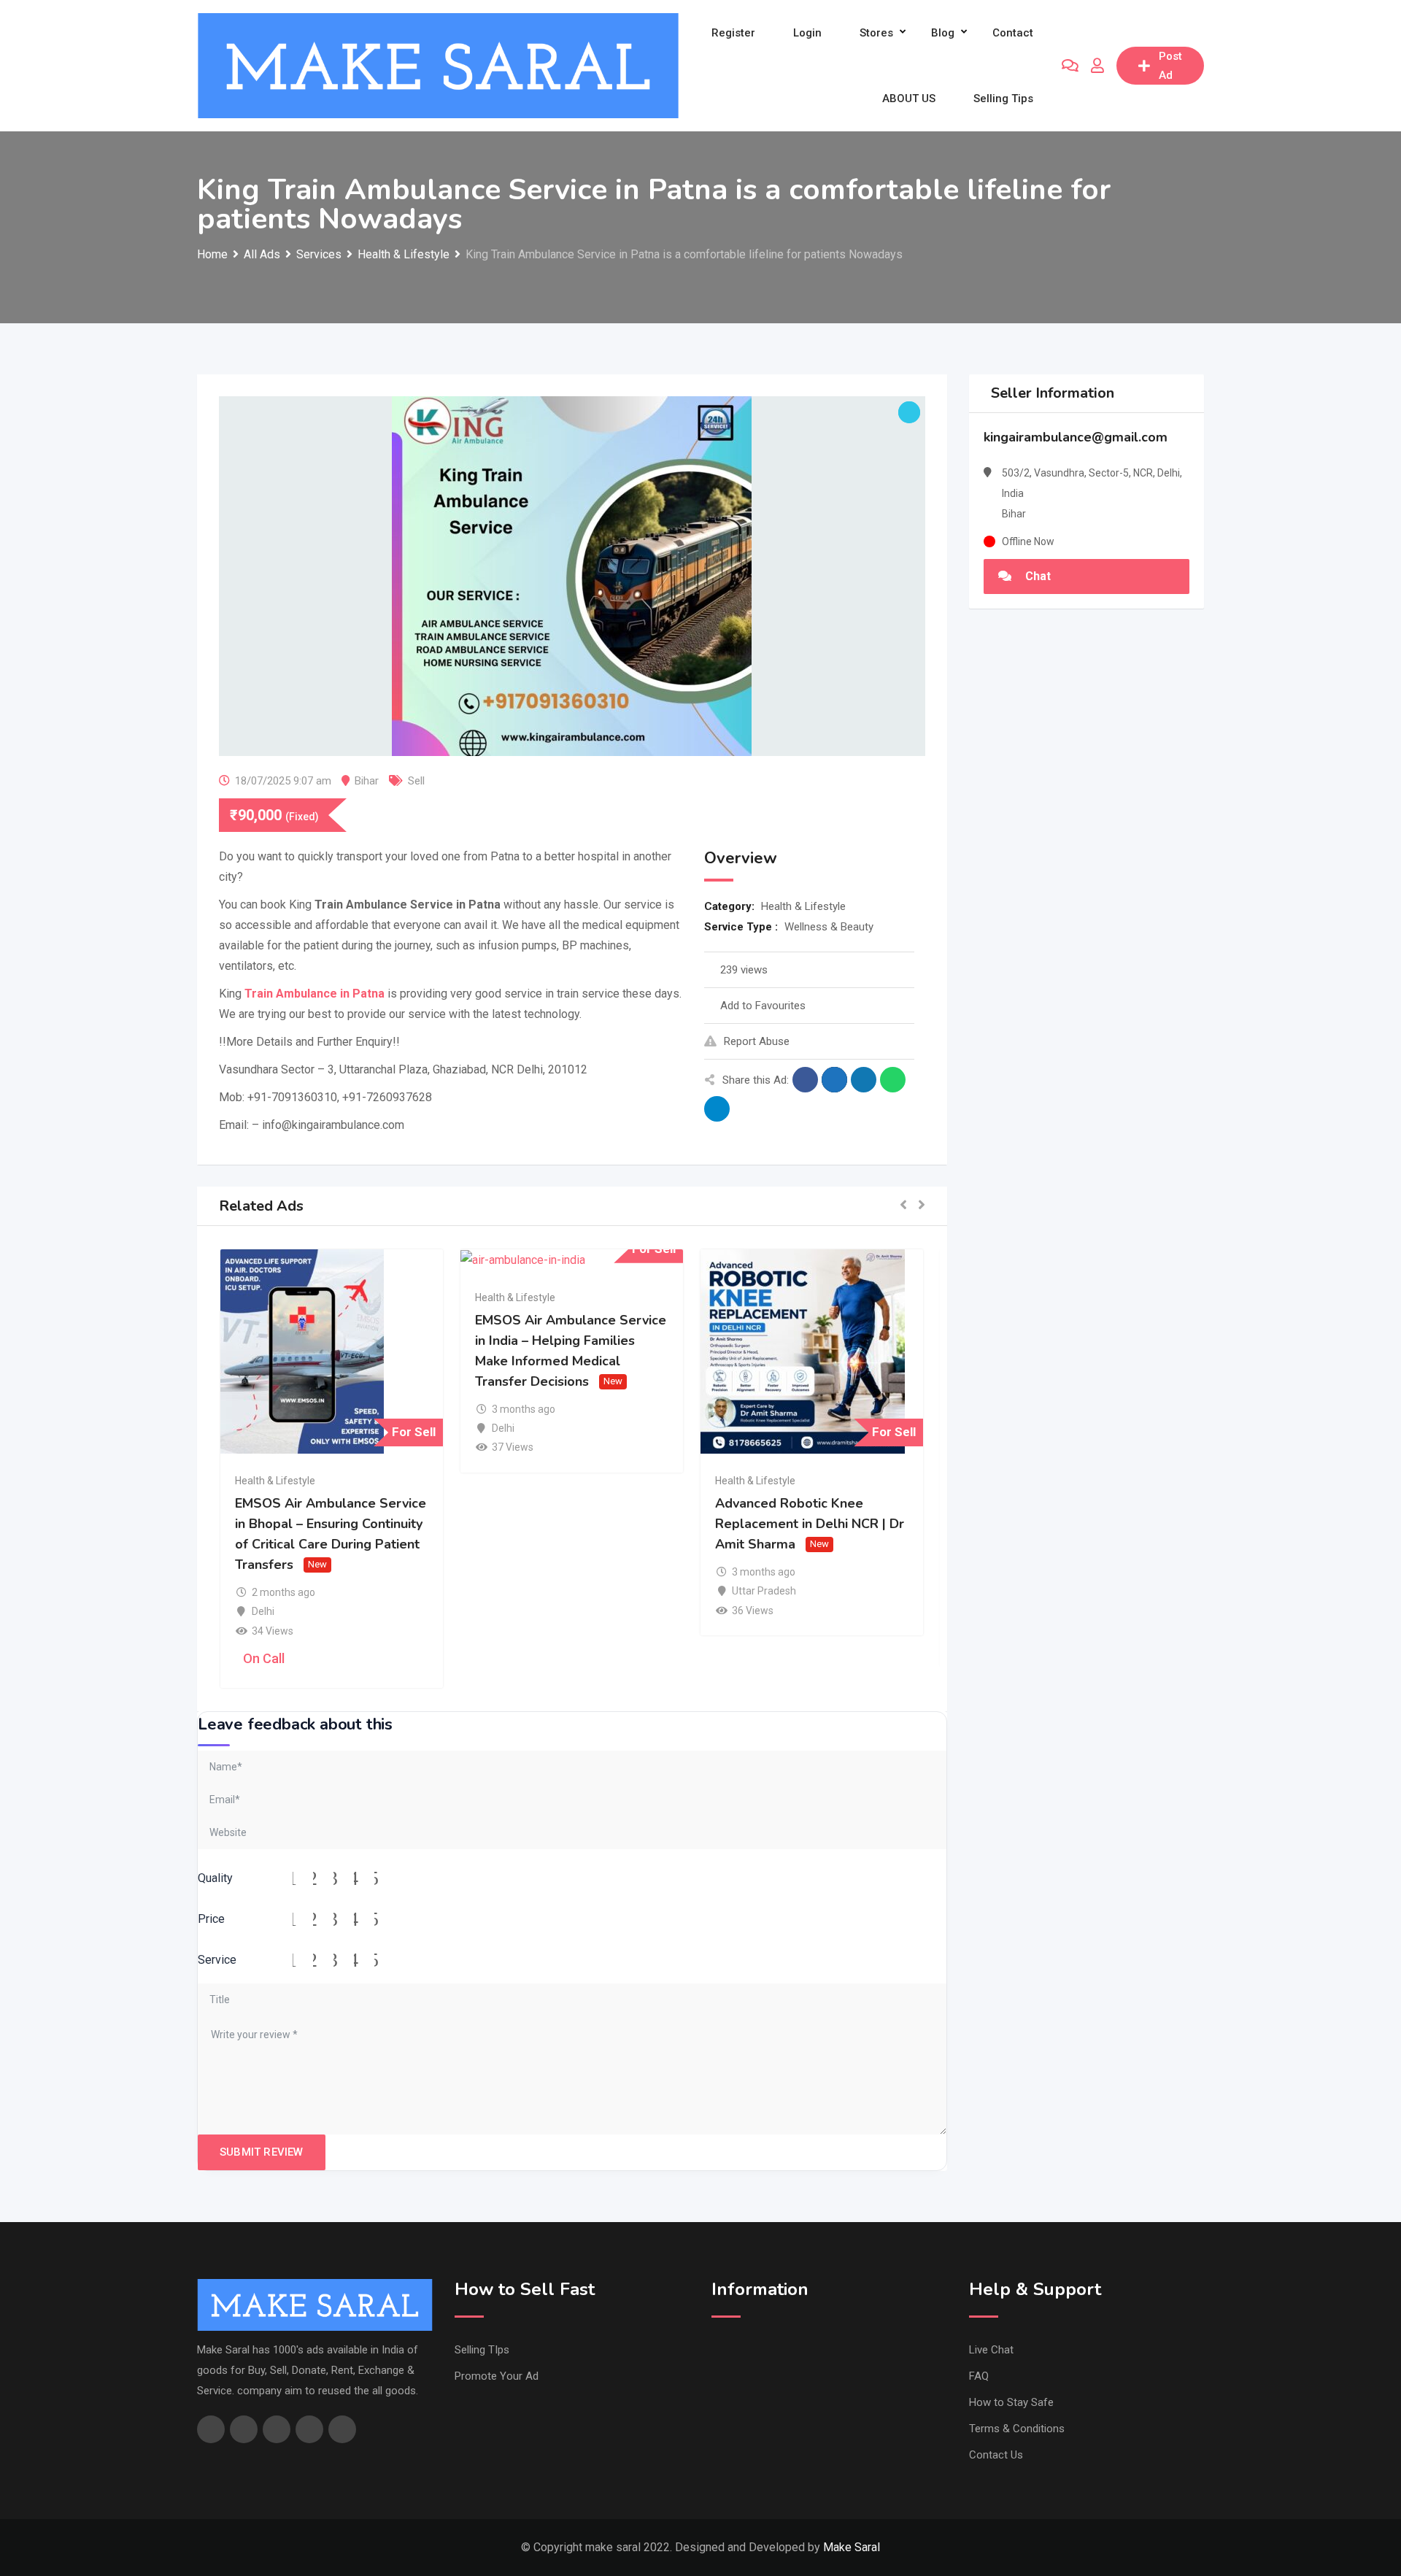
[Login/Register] (1097, 66)
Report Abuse (757, 1041)
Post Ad (1170, 66)
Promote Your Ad (497, 2376)
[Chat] (1070, 66)
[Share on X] (834, 1080)
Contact (1013, 33)
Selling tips (1003, 99)
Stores (876, 33)
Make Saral (852, 2547)
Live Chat (991, 2350)
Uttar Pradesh (764, 1591)
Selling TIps (482, 2350)
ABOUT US (909, 99)
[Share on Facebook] (805, 1080)
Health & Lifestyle (803, 906)
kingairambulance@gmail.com (1076, 437)
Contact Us (996, 2455)
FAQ (979, 2376)
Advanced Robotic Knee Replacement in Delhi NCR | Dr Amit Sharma (810, 1524)
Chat (1037, 576)
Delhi (263, 1611)
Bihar (367, 781)
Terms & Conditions (1017, 2429)
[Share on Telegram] (717, 1109)
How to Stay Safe (1011, 2402)
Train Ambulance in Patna (314, 994)
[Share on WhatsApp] (893, 1080)
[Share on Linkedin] (864, 1080)
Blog (943, 33)
